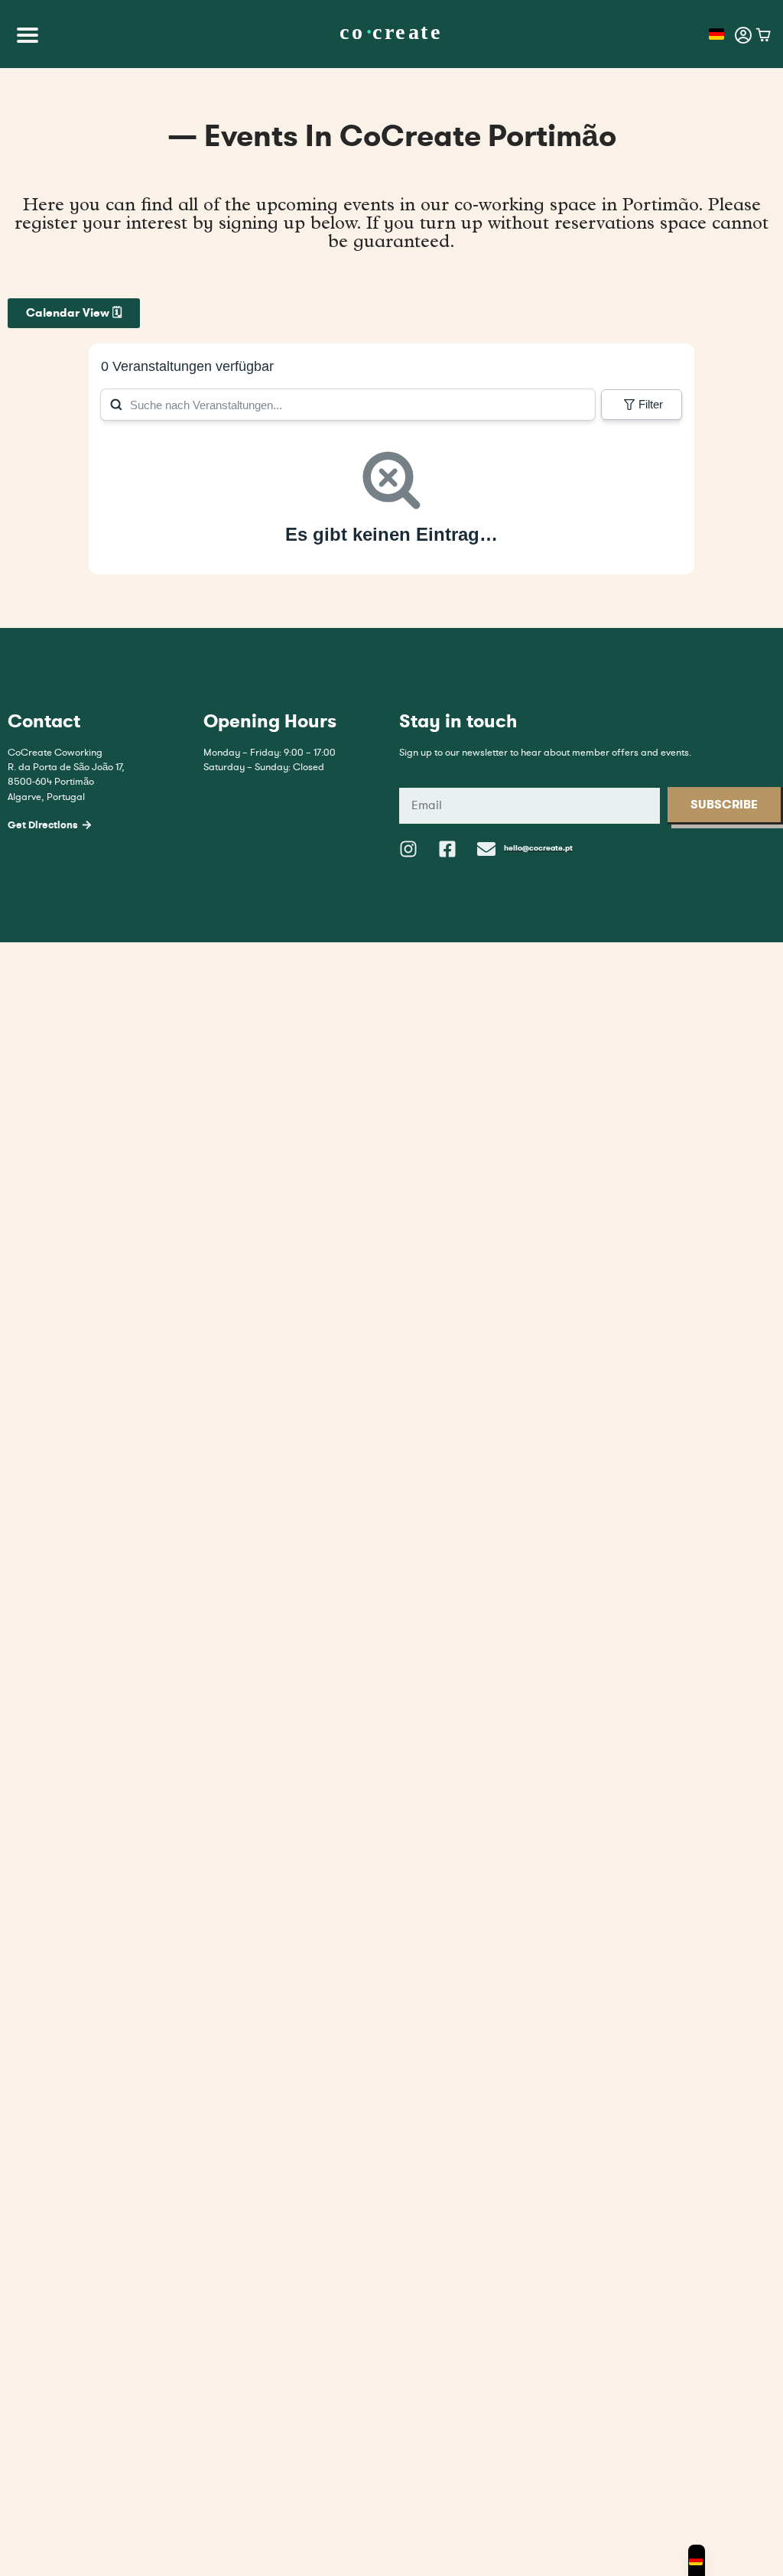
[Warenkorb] (764, 35)
